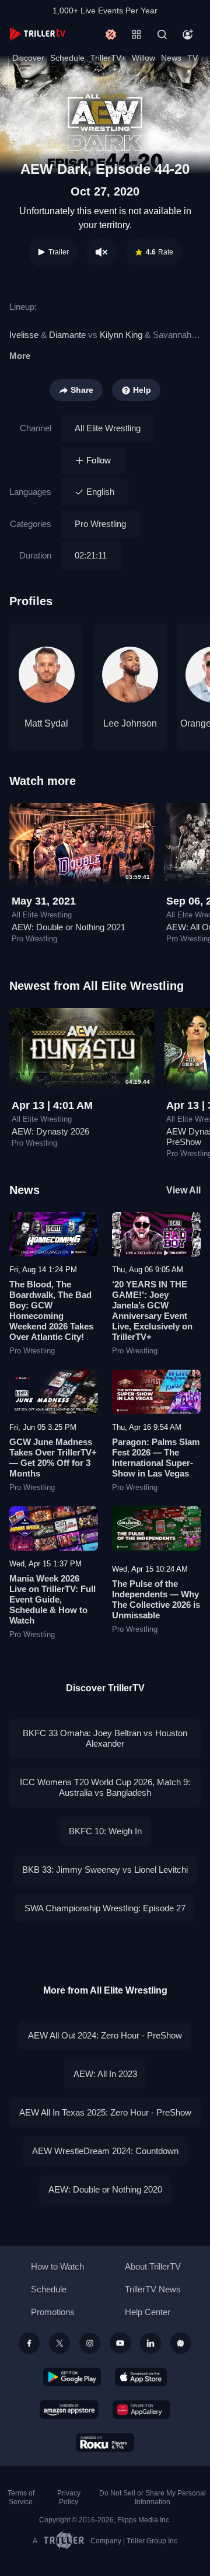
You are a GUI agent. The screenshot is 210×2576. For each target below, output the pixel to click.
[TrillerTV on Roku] (105, 2442)
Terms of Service (21, 2498)
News (171, 58)
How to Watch (57, 2266)
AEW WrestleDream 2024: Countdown (105, 2151)
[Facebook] (29, 2343)
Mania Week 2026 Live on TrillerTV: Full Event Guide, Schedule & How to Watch (52, 1599)
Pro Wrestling (100, 524)
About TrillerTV (153, 2266)
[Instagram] (90, 2343)
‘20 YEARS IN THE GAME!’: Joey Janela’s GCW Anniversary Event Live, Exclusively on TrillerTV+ (152, 1310)
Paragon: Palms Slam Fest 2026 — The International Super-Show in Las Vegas (156, 1458)
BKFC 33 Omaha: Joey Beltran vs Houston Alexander (105, 1738)
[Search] (162, 34)
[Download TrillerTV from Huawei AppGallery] (141, 2410)
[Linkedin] (150, 2343)
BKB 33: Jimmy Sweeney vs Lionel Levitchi (105, 1870)
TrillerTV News (153, 2289)
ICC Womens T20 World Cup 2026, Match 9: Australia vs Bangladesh (105, 1787)
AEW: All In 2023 (105, 2074)
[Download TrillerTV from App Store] (141, 2377)
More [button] (20, 356)
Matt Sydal (46, 723)
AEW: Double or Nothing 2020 (105, 2189)
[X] (60, 2343)
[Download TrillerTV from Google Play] (72, 2377)
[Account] (188, 34)
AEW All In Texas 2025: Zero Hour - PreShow (105, 2112)
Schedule (67, 58)
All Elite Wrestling (108, 428)
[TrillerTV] (37, 34)
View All (183, 1190)
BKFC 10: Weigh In (105, 1831)
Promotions (53, 2312)
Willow (143, 58)
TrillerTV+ (108, 58)
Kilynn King (121, 335)
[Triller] (181, 2343)
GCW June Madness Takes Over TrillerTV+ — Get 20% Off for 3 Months (53, 1458)
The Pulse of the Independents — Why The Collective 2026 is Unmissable (156, 1599)
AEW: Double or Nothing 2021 (69, 927)
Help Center (148, 2312)
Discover (28, 58)
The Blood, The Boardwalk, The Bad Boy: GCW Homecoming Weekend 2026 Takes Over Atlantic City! (51, 1310)
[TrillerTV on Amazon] (69, 2410)
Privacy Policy (69, 2498)
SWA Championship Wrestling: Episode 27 (105, 1908)
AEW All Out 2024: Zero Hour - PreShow (105, 2035)
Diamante (67, 335)
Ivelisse (24, 335)
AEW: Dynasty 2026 (50, 1131)
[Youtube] (120, 2343)
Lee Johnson (130, 723)
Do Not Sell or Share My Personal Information (153, 2498)
